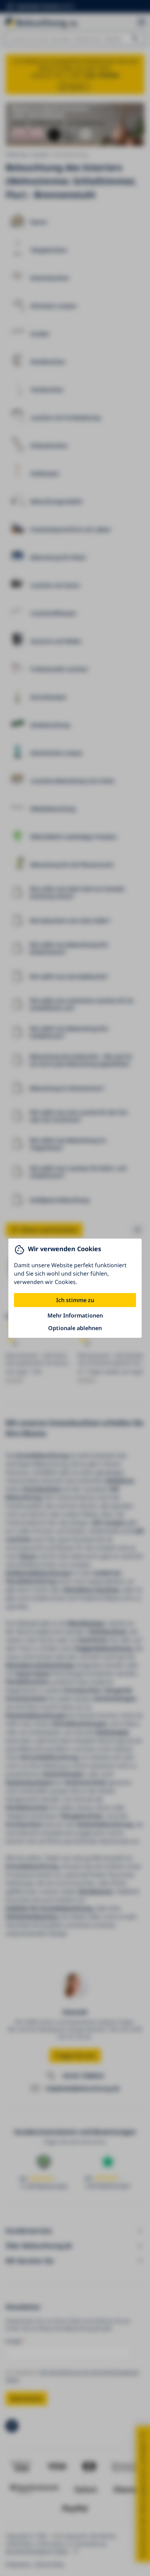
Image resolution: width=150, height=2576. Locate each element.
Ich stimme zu (75, 1300)
